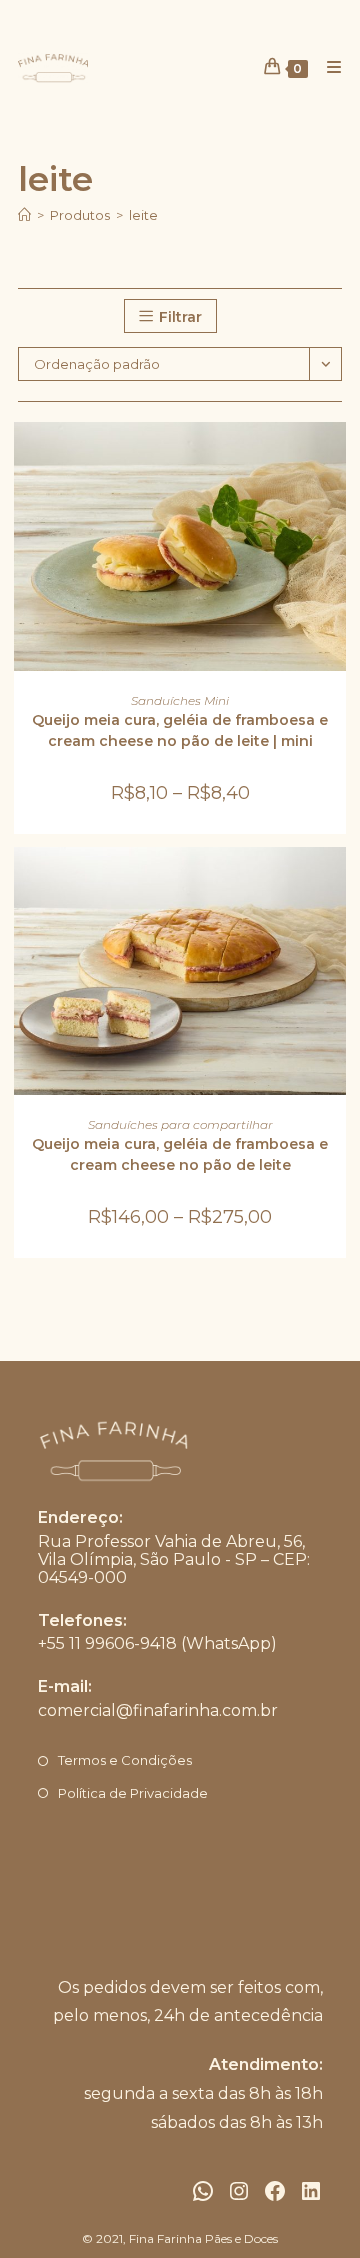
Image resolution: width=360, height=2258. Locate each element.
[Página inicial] (24, 215)
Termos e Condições (125, 1760)
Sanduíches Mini (180, 700)
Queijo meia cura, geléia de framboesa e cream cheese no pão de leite (180, 1154)
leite (143, 215)
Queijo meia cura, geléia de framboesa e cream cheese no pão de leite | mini (180, 730)
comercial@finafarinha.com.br (158, 1710)
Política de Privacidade (133, 1793)
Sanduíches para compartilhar (180, 1124)
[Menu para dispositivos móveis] (327, 67)
